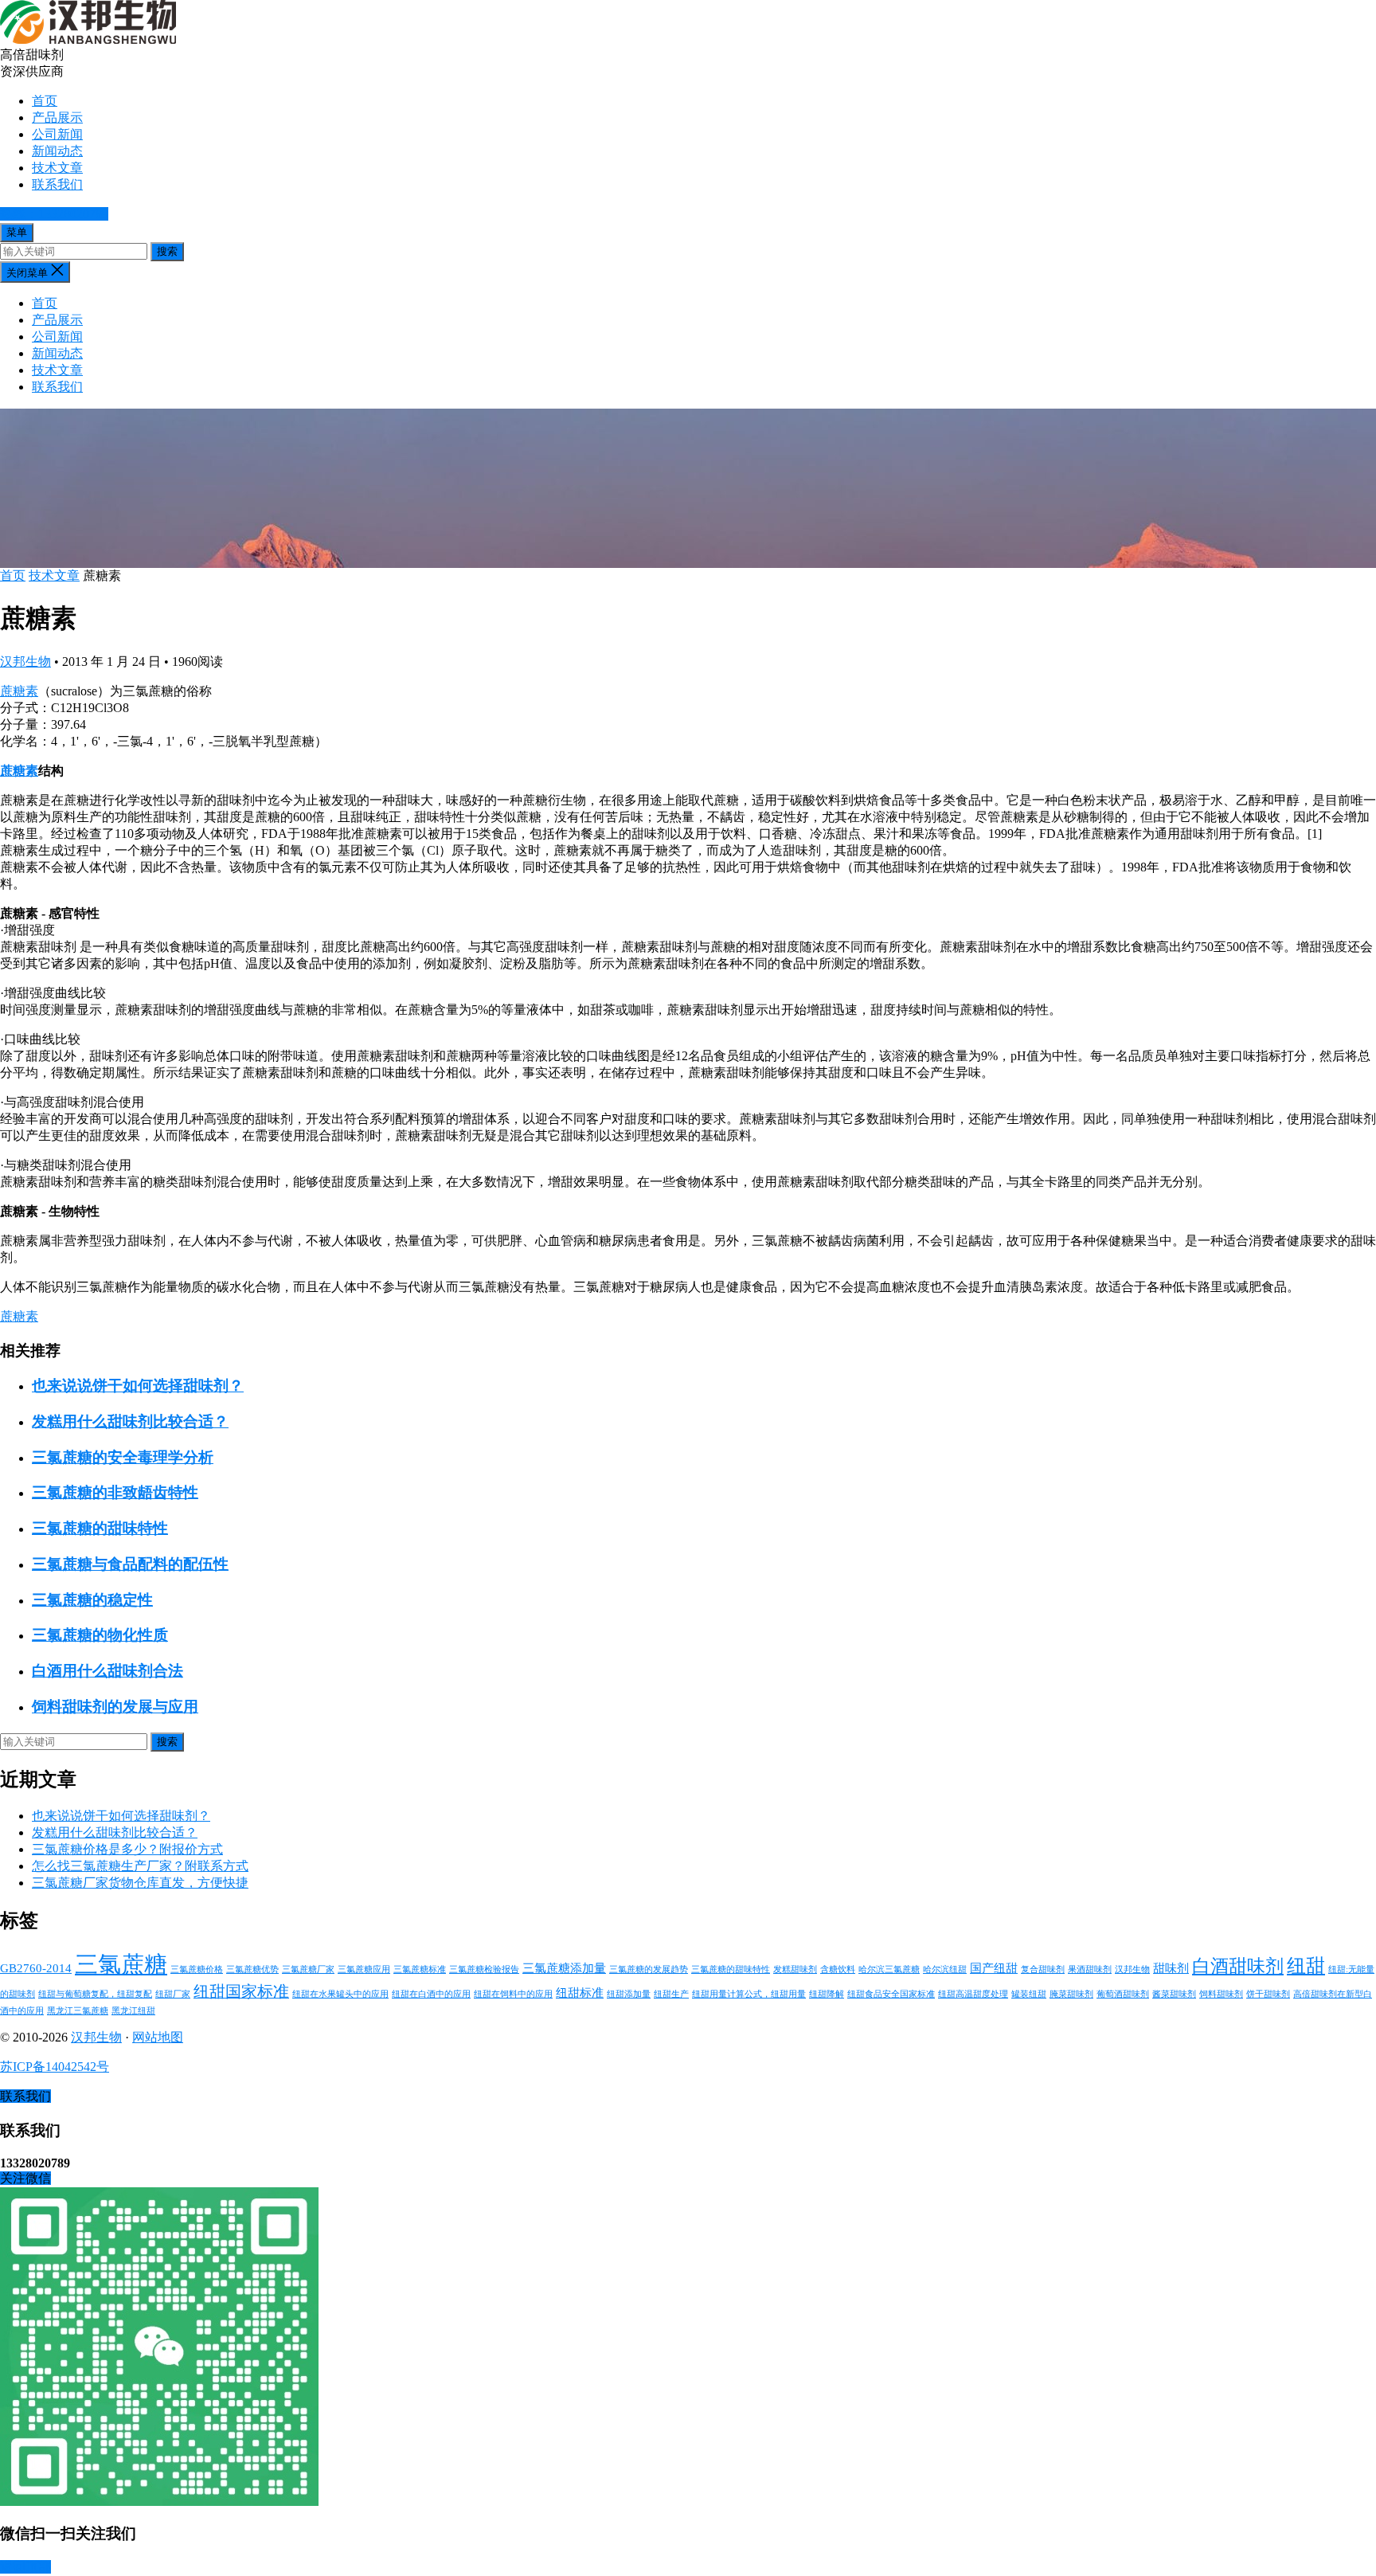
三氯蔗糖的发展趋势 (649, 1969)
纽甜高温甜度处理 (973, 1994)
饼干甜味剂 (1268, 1994)
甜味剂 (1171, 1968)
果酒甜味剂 (1090, 1969)
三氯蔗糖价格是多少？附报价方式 (127, 1849)
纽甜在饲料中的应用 (513, 1994)
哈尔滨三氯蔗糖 (889, 1969)
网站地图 (158, 2037)
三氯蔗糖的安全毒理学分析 (123, 1457)
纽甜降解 (827, 1994)
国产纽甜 (994, 1968)
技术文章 (57, 168)
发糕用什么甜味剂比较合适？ (130, 1421)
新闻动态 (57, 151)
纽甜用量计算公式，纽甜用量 (749, 1994)
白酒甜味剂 (1238, 1966)
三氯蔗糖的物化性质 (100, 1635)
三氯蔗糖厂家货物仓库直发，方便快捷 (140, 1883)
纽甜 (1306, 1965)
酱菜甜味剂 (1174, 1994)
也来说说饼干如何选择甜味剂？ (138, 1386)
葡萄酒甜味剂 (1123, 1994)
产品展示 (57, 117)
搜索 (167, 251)
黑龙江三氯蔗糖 (78, 2011)
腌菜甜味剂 (1071, 1994)
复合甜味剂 (1043, 1969)
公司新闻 (57, 134)
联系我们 (57, 184)
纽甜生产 (671, 1994)
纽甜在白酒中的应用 (431, 1994)
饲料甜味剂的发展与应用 (115, 1707)
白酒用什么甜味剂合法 (107, 1671)
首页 (45, 101)
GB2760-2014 (36, 1968)
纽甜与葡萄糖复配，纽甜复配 (95, 1994)
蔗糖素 (19, 691)
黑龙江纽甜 (133, 2011)
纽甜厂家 (173, 1994)
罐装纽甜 (1029, 1994)
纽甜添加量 (629, 1994)
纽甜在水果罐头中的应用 (340, 1994)
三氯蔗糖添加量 (564, 1968)
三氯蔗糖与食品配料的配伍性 (130, 1564)
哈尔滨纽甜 (945, 1969)
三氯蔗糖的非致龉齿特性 (115, 1492)
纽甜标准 (580, 1993)
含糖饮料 (838, 1969)
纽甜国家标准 (241, 1991)
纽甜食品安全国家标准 (891, 1994)
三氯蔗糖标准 (420, 1969)
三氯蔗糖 (121, 1964)
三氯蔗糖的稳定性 (92, 1600)
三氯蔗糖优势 (252, 1969)
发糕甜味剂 (795, 1969)
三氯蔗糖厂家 (308, 1969)
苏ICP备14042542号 (55, 2067)
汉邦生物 (25, 662)
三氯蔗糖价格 (197, 1969)
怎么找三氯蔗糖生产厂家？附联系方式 (140, 1866)
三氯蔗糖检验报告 (484, 1969)
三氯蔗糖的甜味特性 (100, 1528)
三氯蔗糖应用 (364, 1969)
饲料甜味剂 (1221, 1994)
